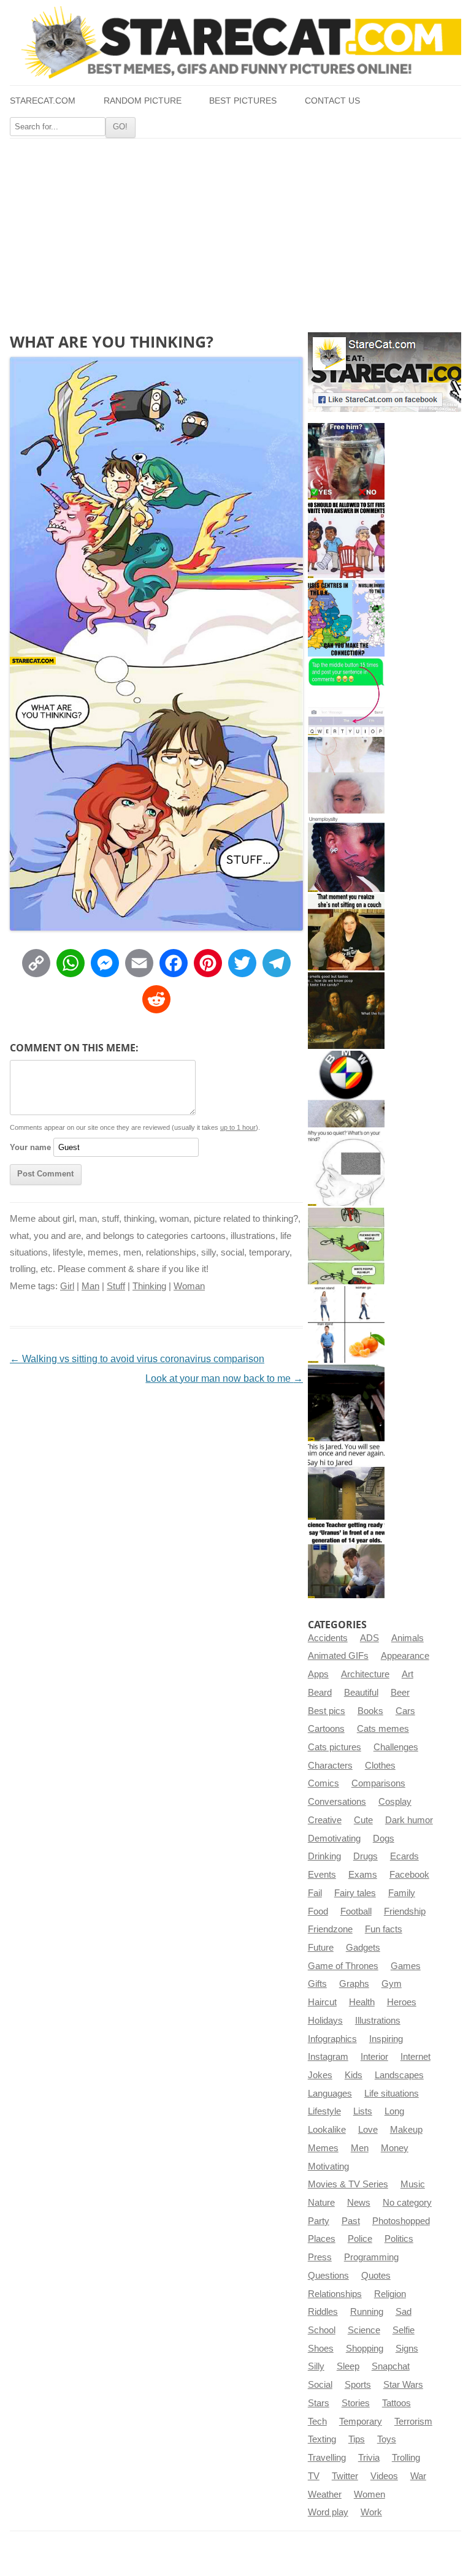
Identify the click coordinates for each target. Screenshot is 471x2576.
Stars (319, 2403)
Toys (387, 2439)
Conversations (337, 1802)
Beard (320, 1693)
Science (364, 2330)
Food (318, 1911)
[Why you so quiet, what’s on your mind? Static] (346, 1168)
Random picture (143, 101)
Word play (328, 2512)
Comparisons (378, 1783)
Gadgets (363, 1948)
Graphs (354, 1984)
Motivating (328, 2166)
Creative (325, 1820)
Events (322, 1875)
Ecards (404, 1856)
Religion (390, 2294)
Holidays (325, 2021)
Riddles (323, 2312)
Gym (392, 1984)
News (359, 2203)
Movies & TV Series (348, 2184)
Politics (399, 2239)
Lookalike (327, 2130)
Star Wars (403, 2385)
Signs (407, 2349)
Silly (316, 2366)
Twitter (345, 2476)
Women (370, 2494)
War (418, 2476)
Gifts (317, 1984)
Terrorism (413, 2422)
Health (362, 2002)
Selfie (404, 2330)
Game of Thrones (343, 1966)
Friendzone (330, 1929)
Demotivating (334, 1839)
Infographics (332, 2039)
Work (371, 2512)
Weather (325, 2494)
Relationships (335, 2294)
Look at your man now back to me (224, 1378)
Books (370, 1711)
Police (360, 2239)
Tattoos (396, 2403)
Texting (322, 2439)
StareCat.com (43, 101)
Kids (354, 2075)
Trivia (369, 2458)
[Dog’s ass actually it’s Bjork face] (346, 775)
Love (368, 2130)
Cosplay (395, 1802)
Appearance (405, 1656)
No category (407, 2203)
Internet (415, 2057)
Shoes (321, 2349)
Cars (405, 1711)
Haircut (322, 2002)
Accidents (328, 1638)
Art (408, 1674)
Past (351, 2221)
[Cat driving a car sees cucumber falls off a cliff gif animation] (346, 1403)
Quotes (376, 2276)
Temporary (361, 2422)
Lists (363, 2111)
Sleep (348, 2366)
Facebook (409, 1875)
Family (402, 1893)
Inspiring (386, 2039)
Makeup (406, 2130)
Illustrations (378, 2021)
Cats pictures (335, 1747)
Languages (330, 2094)
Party (319, 2221)
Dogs (384, 1839)
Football (356, 1911)
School (322, 2330)
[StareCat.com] (235, 42)
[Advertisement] (235, 231)
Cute (363, 1820)
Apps (318, 1674)
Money (395, 2148)
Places (322, 2239)
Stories (356, 2403)
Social (320, 2385)
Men (360, 2148)
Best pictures (243, 101)
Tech (317, 2422)
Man (90, 1286)
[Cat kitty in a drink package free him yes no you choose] (346, 461)
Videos (384, 2476)
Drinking (324, 1856)
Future (321, 1948)
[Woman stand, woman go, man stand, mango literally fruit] (346, 1324)
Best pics (327, 1711)
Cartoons (326, 1729)
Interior (374, 2057)
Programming (371, 2257)
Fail (315, 1893)
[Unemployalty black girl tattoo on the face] (346, 854)
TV (314, 2476)
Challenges (396, 1747)
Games (406, 1966)
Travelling (327, 2458)
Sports (358, 2385)
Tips (357, 2439)
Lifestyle (324, 2111)
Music (413, 2184)
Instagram (328, 2057)
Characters (330, 1766)
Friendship (405, 1911)
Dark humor (409, 1820)
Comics (324, 1783)
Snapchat (391, 2366)
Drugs (366, 1856)
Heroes (402, 2002)
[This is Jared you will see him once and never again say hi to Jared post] (346, 1481)
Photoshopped (401, 2221)
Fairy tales (355, 1893)
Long (394, 2111)
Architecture (365, 1674)
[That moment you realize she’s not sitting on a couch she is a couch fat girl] (346, 932)
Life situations (392, 2094)
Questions (328, 2276)
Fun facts (384, 1929)
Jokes (320, 2075)
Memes (323, 2148)
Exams (363, 1875)
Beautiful (361, 1693)
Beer (400, 1693)
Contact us (332, 101)
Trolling (406, 2458)
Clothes (380, 1766)
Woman (189, 1286)
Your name (30, 1147)
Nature (321, 2203)
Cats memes (383, 1729)
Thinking (149, 1286)
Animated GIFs (338, 1656)
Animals (408, 1638)
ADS (370, 1638)
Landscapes (399, 2075)
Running (367, 2312)
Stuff (116, 1286)
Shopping (365, 2349)
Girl (67, 1286)
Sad (404, 2312)
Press (320, 2257)
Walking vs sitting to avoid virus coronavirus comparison (137, 1359)
